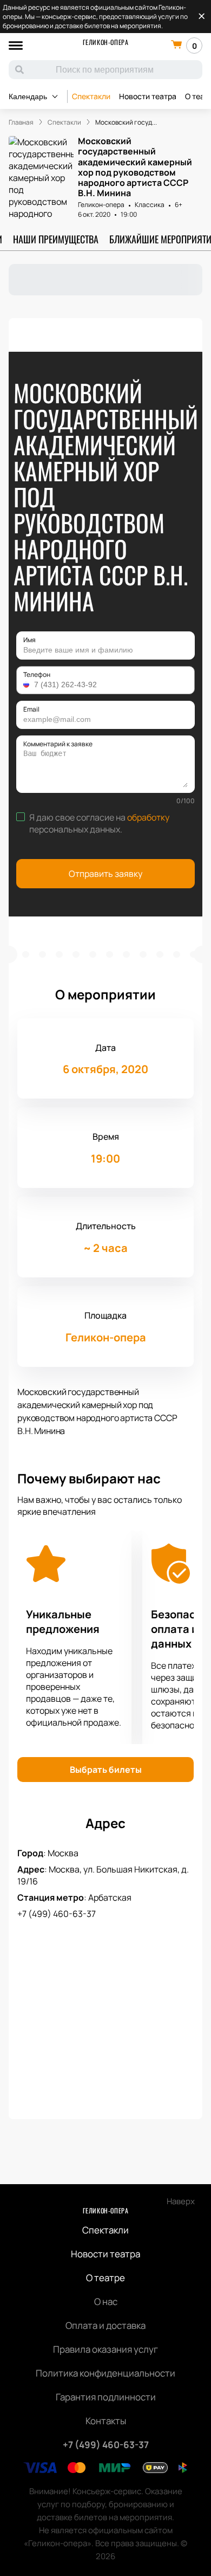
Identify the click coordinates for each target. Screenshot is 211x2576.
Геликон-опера (106, 42)
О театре (105, 2278)
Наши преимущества (56, 239)
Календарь (28, 96)
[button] (28, 685)
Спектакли (91, 96)
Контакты (106, 2421)
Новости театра (148, 96)
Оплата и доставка (105, 2325)
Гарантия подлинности (106, 2397)
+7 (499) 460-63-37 (57, 1914)
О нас (106, 2301)
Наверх (181, 2201)
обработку (148, 817)
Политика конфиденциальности (105, 2373)
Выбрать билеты (106, 1770)
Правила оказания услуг (105, 2349)
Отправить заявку (105, 874)
